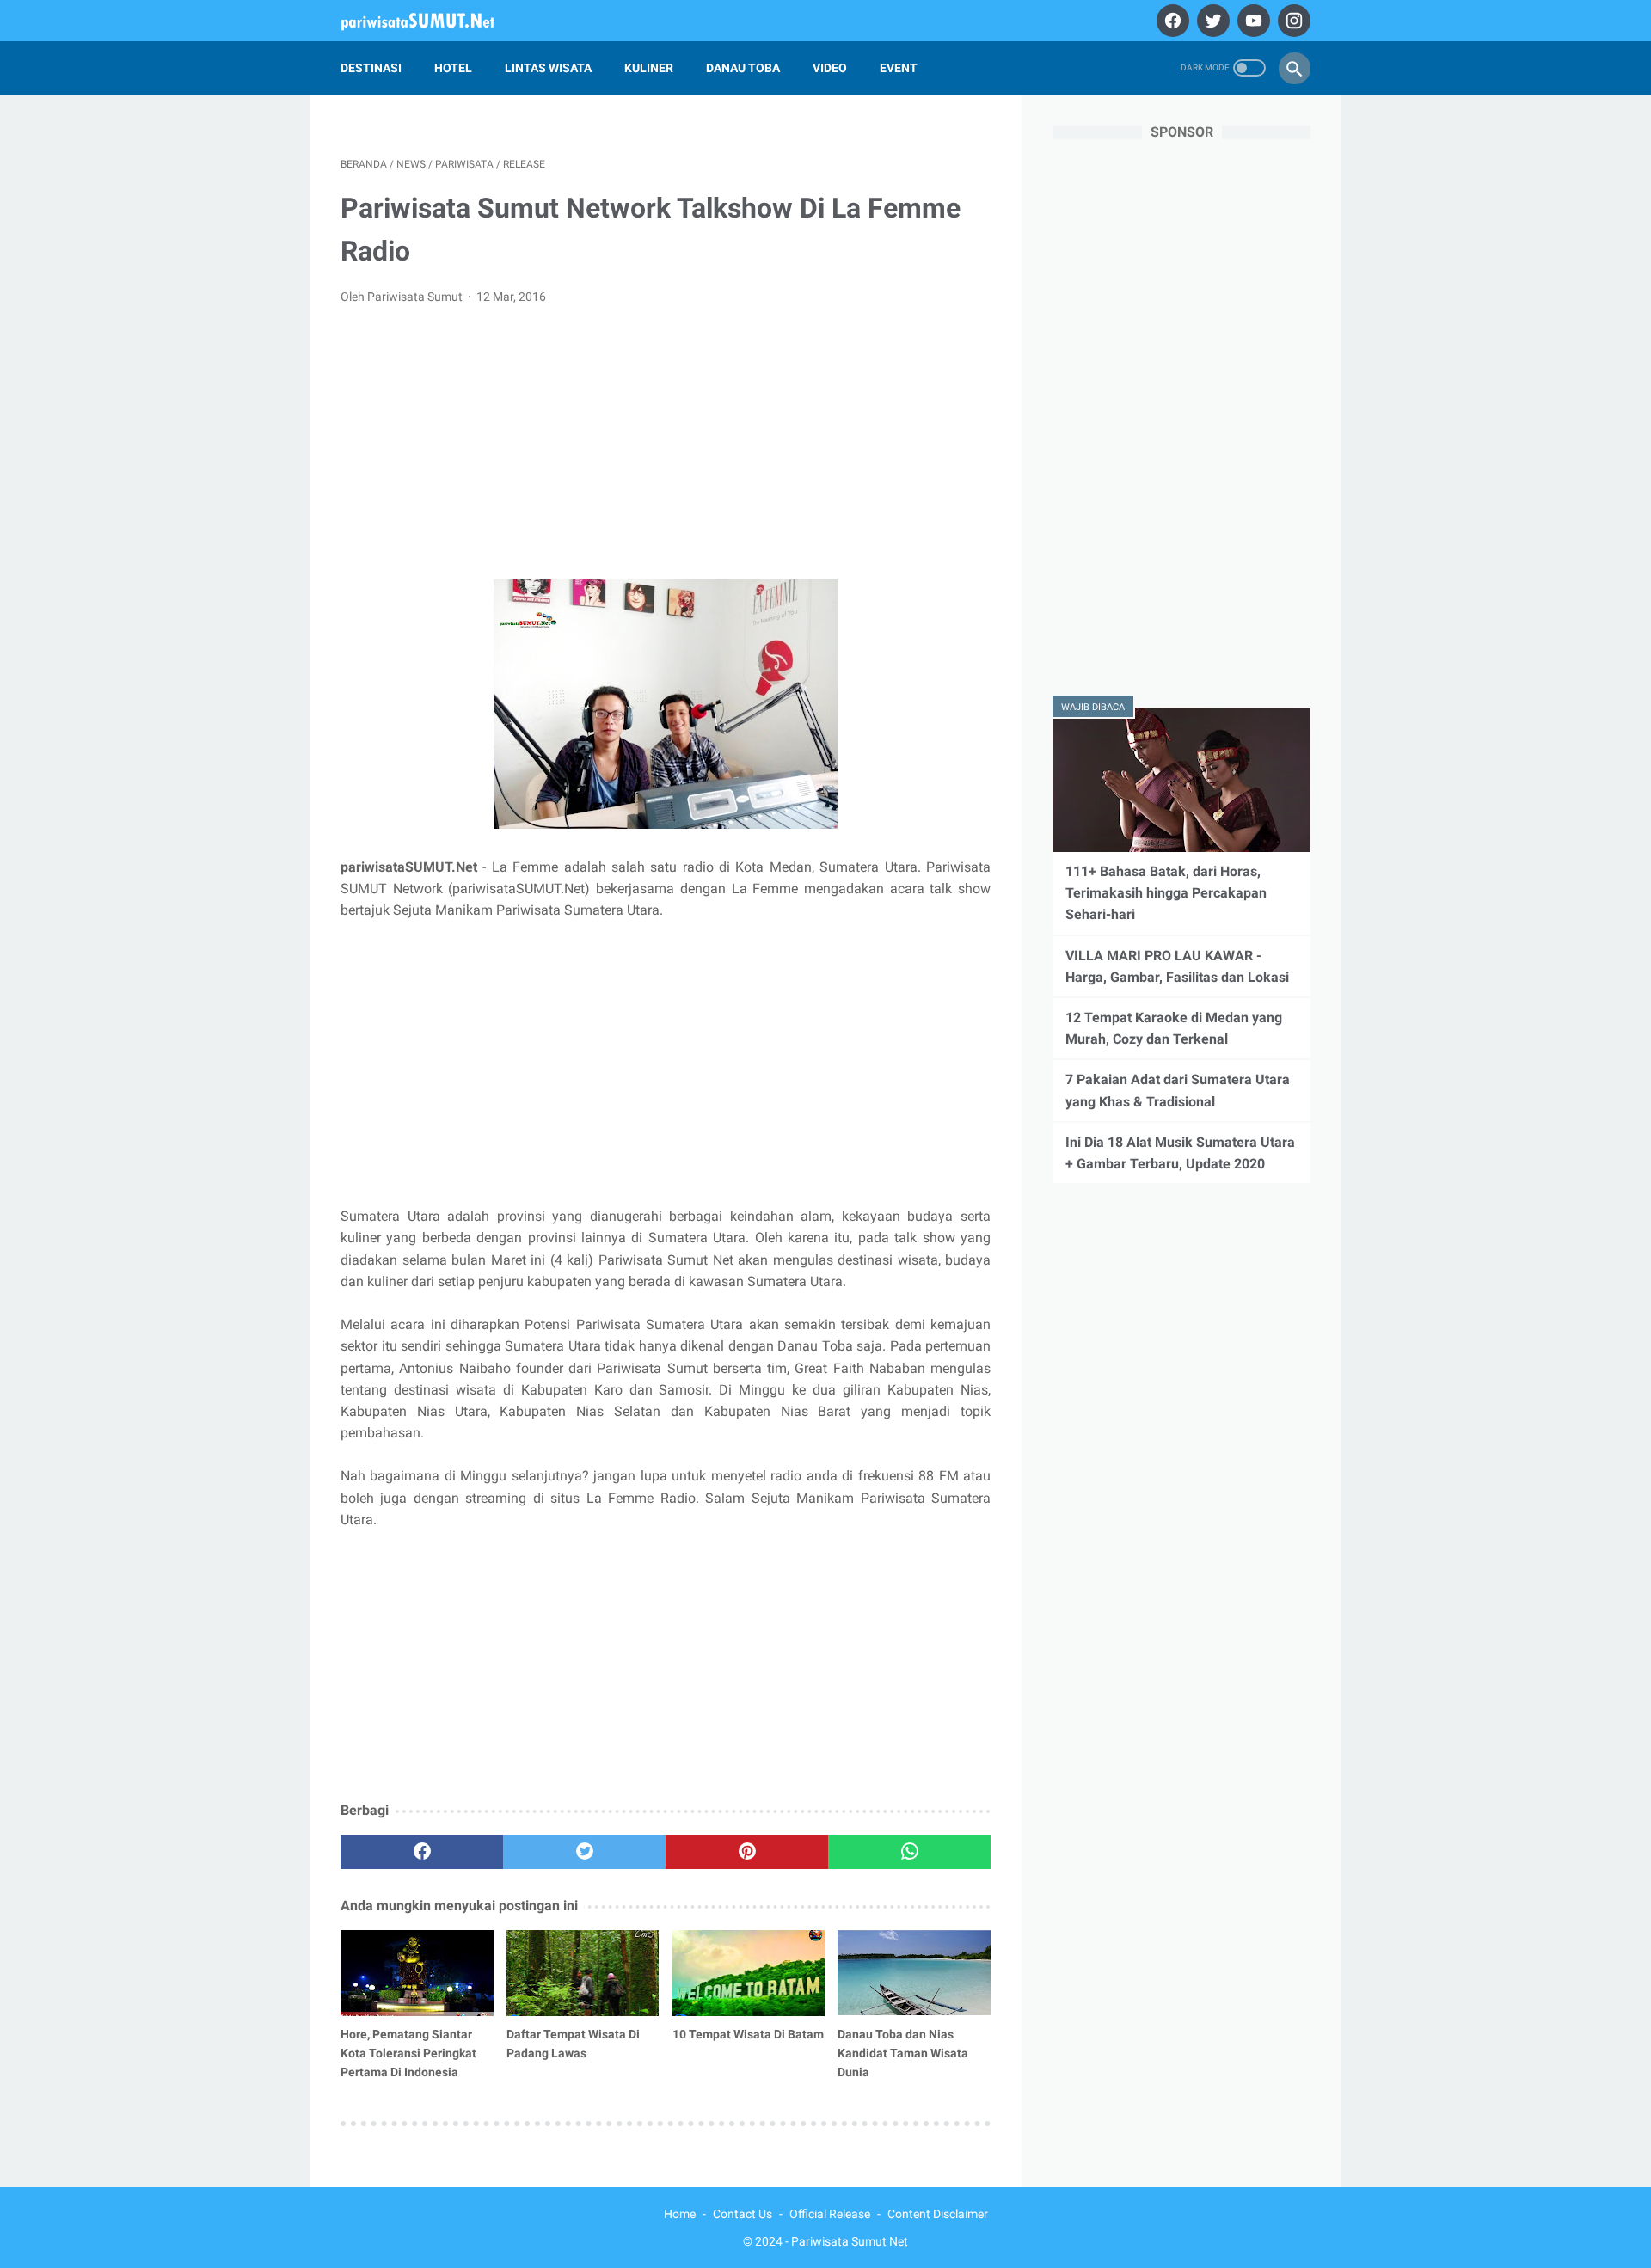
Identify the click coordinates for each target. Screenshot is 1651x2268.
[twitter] (1211, 21)
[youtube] (1252, 21)
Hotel (453, 68)
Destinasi (371, 68)
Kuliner (649, 68)
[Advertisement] (666, 448)
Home (680, 2214)
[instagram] (1292, 21)
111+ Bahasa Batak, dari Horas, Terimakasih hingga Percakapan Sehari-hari (1166, 893)
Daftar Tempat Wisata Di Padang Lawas (573, 2044)
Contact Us (743, 2214)
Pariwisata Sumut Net (850, 2241)
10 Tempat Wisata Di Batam (748, 2034)
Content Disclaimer (938, 2214)
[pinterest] (747, 1852)
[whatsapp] (909, 1852)
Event (899, 68)
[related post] (417, 1973)
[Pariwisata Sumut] (429, 21)
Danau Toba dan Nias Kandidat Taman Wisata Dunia (903, 2053)
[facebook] (1171, 21)
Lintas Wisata (548, 68)
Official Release (830, 2214)
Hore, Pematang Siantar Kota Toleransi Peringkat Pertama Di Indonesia (408, 2053)
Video (830, 68)
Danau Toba (743, 68)
